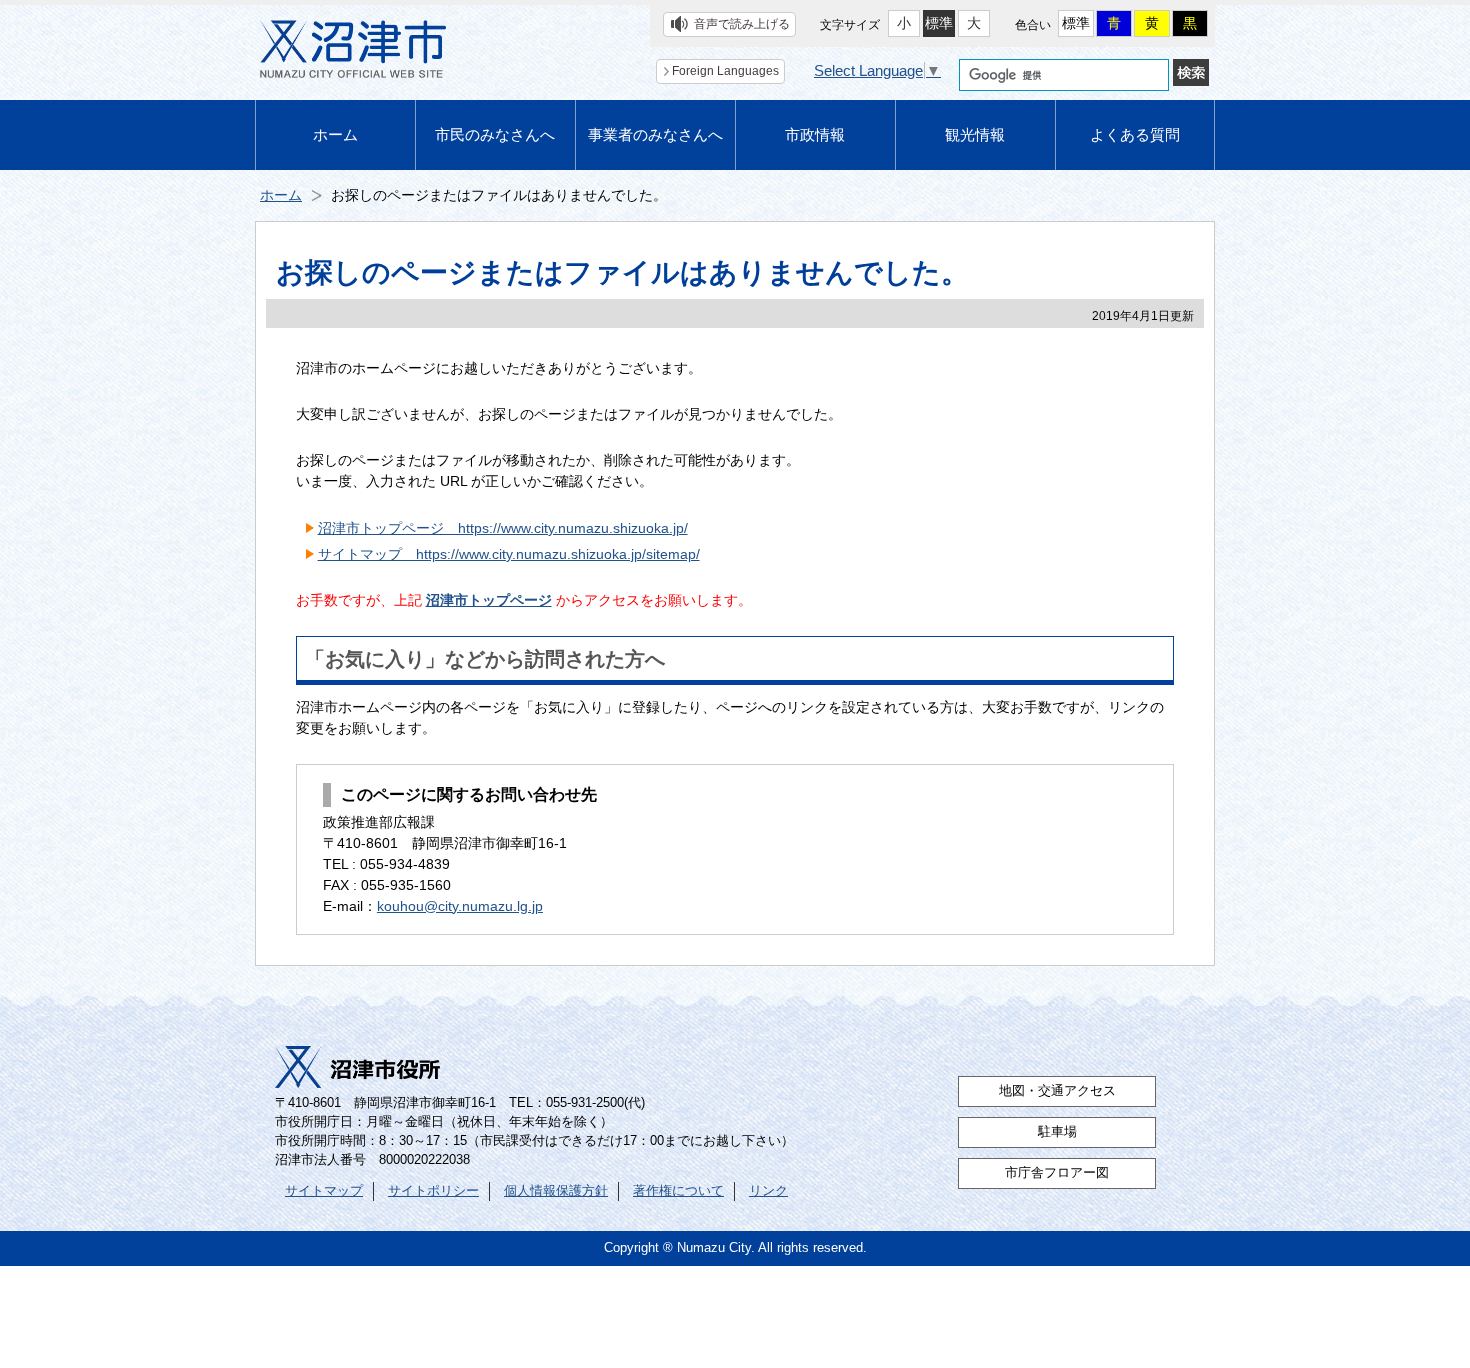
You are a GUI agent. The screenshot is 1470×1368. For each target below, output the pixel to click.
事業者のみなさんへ (655, 134)
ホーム (335, 134)
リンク (768, 1191)
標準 (939, 23)
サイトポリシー (433, 1191)
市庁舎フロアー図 (1057, 1173)
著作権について (678, 1191)
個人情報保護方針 (556, 1191)
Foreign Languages (725, 71)
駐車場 (1057, 1132)
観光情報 (975, 134)
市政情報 (815, 134)
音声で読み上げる (742, 24)
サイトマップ (324, 1191)
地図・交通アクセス (1057, 1091)
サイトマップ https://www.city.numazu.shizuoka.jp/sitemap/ (509, 554)
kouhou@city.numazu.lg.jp (460, 906)
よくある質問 (1135, 134)
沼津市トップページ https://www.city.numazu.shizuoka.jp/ (503, 528)
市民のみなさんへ (495, 134)
